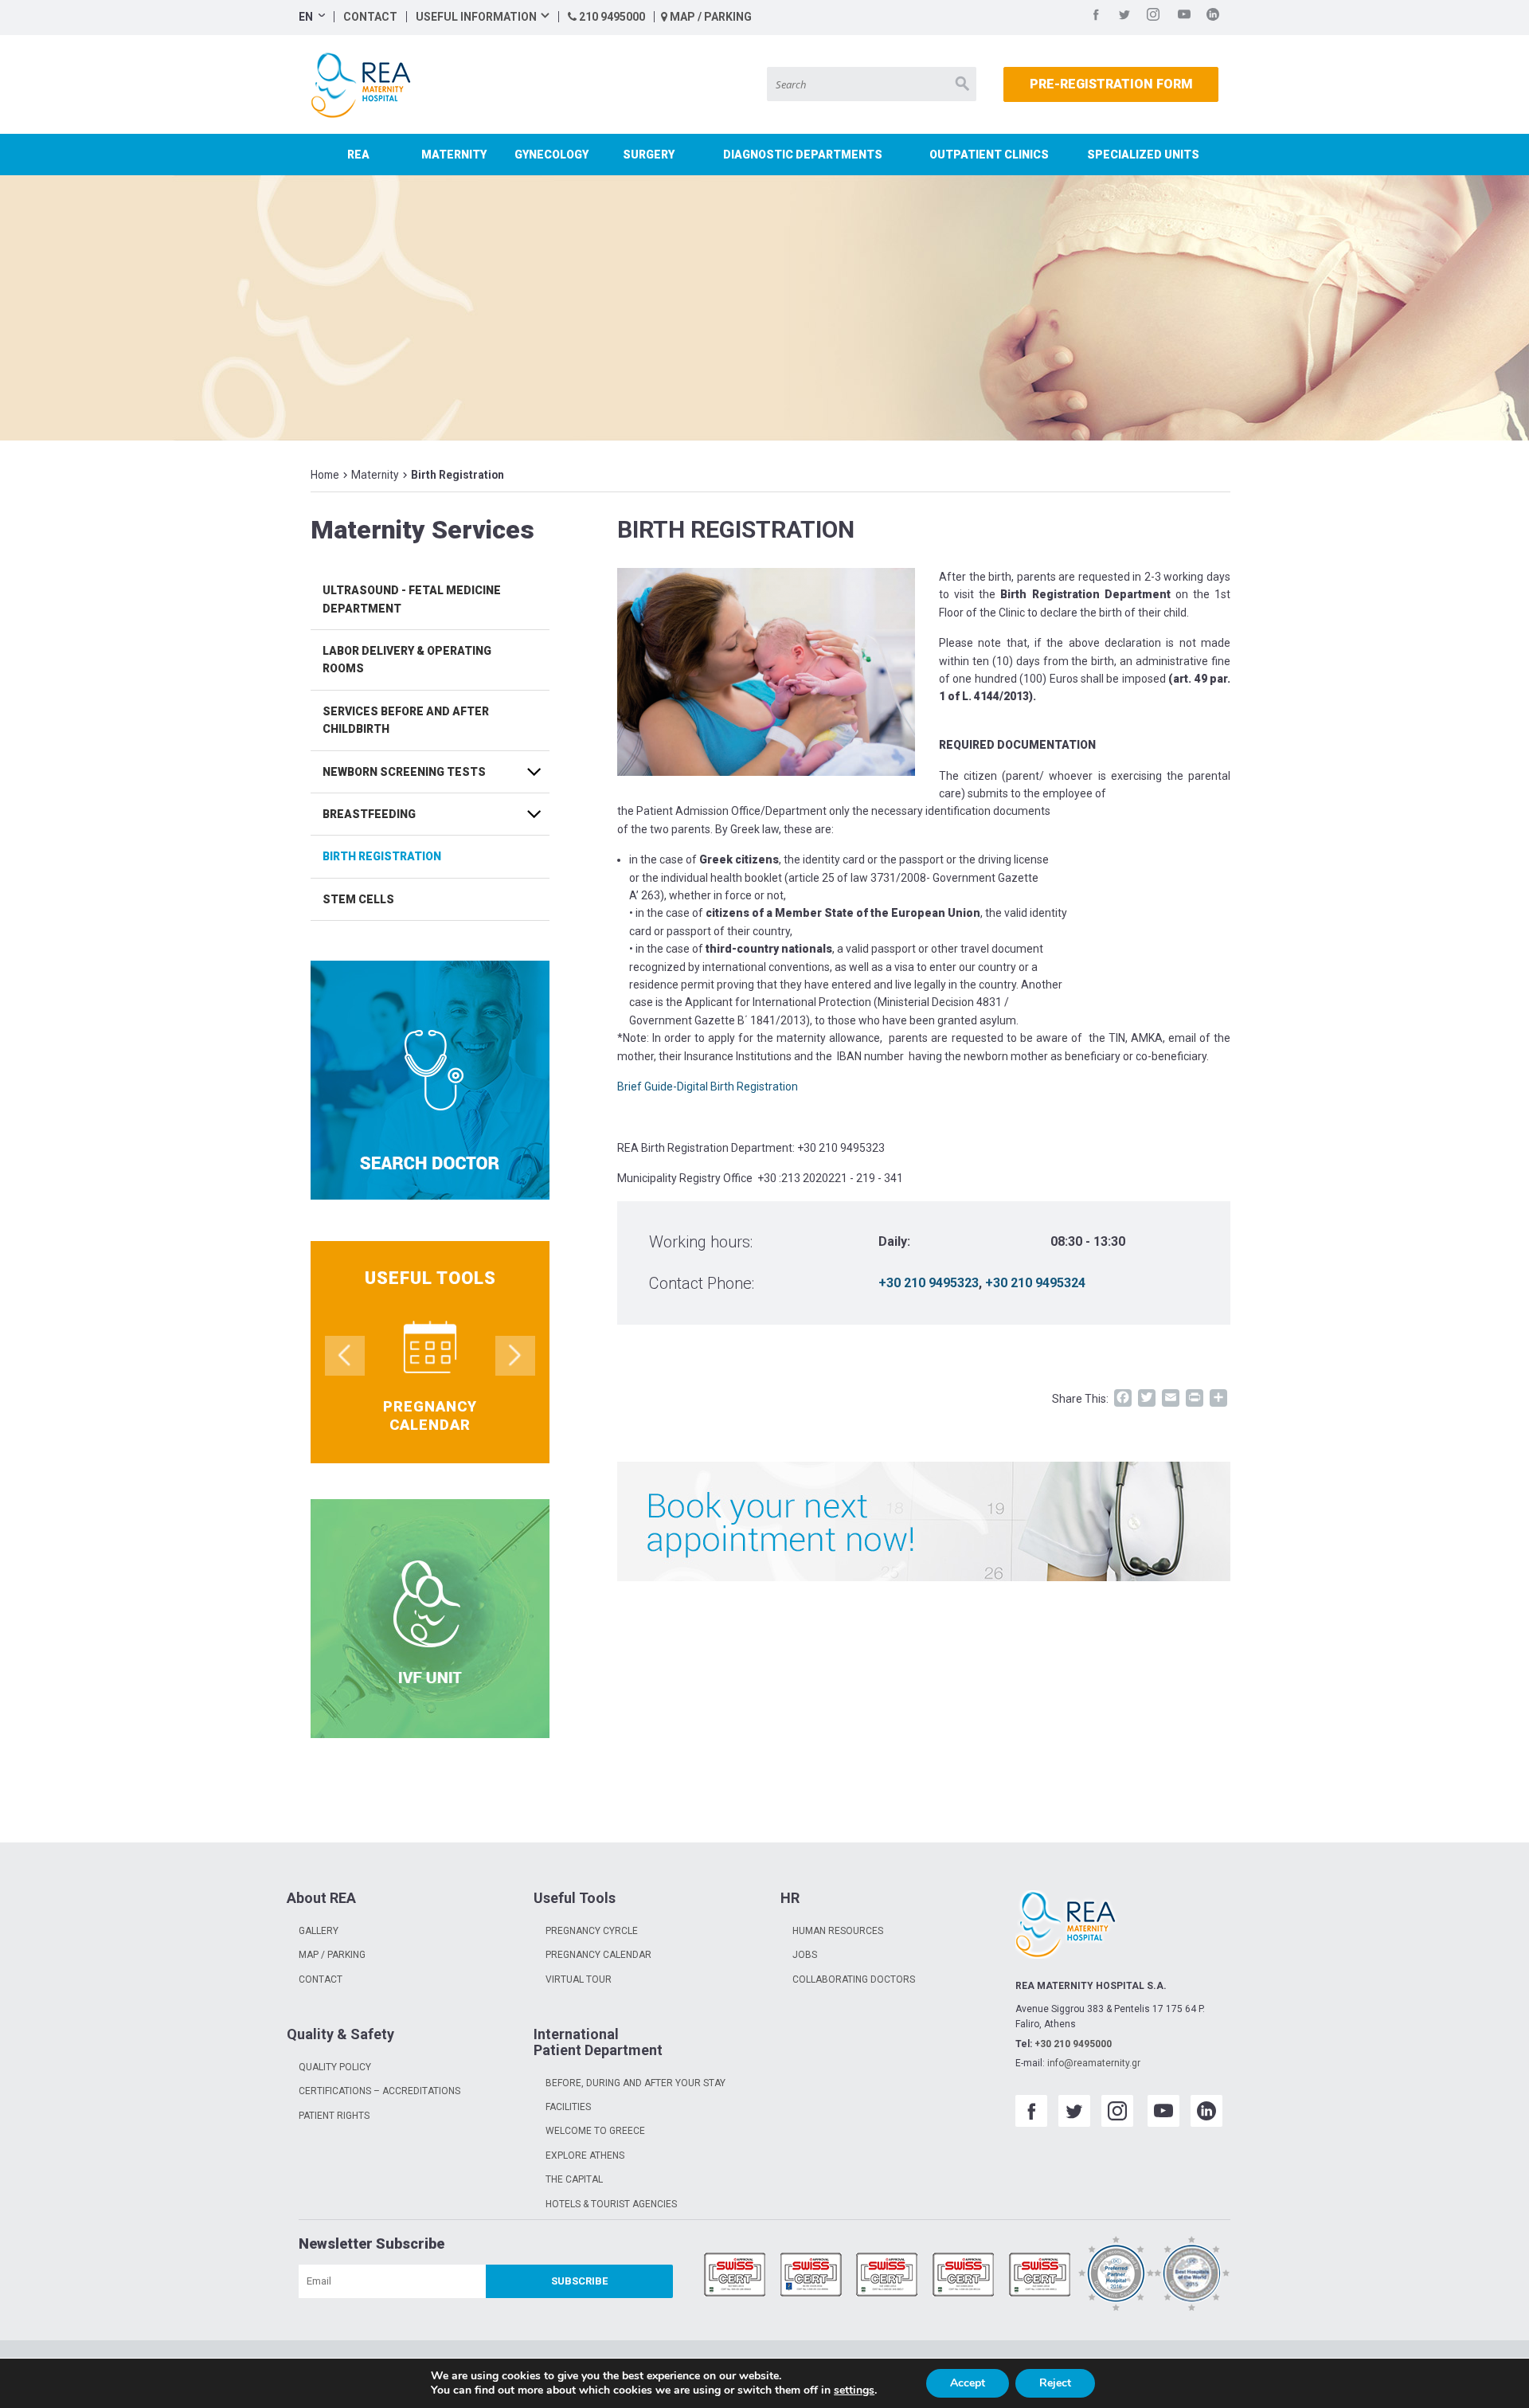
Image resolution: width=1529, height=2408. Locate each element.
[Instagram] (1153, 17)
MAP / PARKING (710, 17)
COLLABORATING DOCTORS (854, 1979)
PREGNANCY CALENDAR (598, 1955)
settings (854, 2390)
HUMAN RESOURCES (838, 1931)
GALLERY (319, 1931)
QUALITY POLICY (335, 2067)
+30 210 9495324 (1035, 1283)
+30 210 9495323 (929, 1283)
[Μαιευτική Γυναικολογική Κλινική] (365, 85)
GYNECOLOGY (551, 155)
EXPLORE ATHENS (585, 2155)
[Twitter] (1124, 17)
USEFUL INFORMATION (476, 17)
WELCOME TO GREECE (595, 2131)
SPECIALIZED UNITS (1143, 155)
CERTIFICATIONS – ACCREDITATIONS (379, 2091)
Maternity (375, 475)
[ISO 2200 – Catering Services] (964, 2276)
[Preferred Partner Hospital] (1116, 2276)
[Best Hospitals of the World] (1192, 2276)
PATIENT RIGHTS (334, 2116)
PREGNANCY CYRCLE (592, 1931)
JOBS (805, 1955)
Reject (1055, 2383)
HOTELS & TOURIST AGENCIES (611, 2204)
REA (358, 155)
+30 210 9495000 (1073, 2044)
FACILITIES (568, 2107)
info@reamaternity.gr (1094, 2063)
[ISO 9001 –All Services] (735, 2276)
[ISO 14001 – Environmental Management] (887, 2276)
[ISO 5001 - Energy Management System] (1040, 2276)
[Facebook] (1096, 17)
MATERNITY (454, 155)
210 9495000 (611, 17)
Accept (968, 2383)
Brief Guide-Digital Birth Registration (708, 1087)
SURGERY (649, 155)
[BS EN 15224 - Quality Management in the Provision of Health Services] (811, 2276)
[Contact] (924, 1521)
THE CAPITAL (574, 2179)
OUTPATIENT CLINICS (989, 155)
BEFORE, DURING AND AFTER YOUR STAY (635, 2083)
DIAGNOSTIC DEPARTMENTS (803, 155)
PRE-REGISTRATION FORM (1111, 84)
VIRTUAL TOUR (579, 1979)
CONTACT (370, 17)
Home (325, 475)
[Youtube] (1184, 17)
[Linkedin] (1213, 17)
